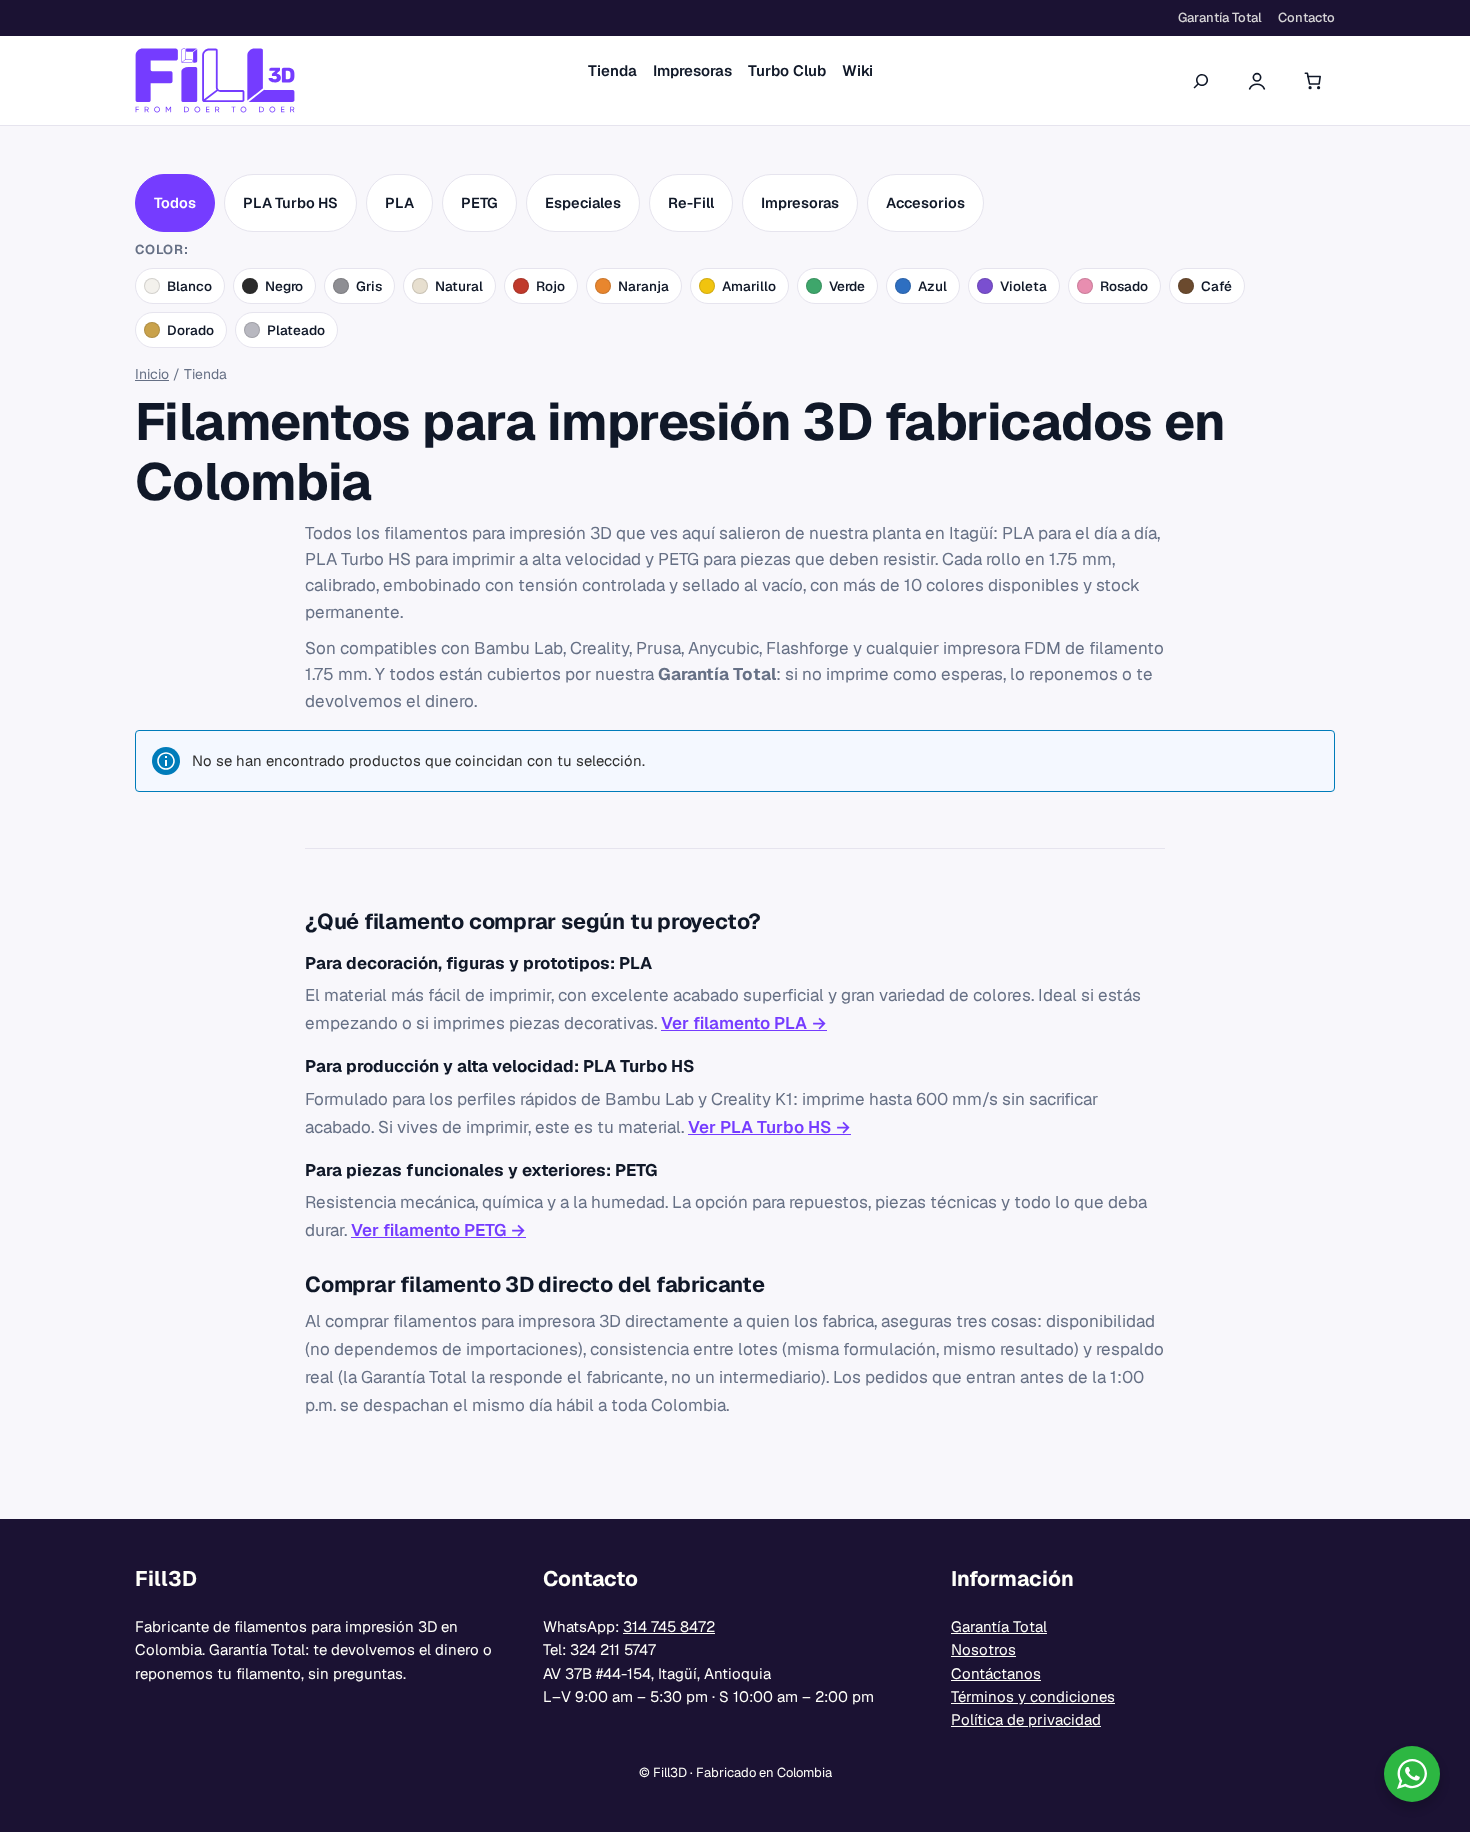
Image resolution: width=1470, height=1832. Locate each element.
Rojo (550, 286)
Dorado (190, 330)
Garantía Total (999, 1626)
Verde (847, 286)
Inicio (152, 374)
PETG (479, 202)
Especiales (583, 202)
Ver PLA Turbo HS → (769, 1127)
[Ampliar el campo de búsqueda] (1201, 80)
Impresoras (800, 202)
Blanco (189, 286)
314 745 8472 (669, 1626)
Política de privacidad (1026, 1719)
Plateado (296, 330)
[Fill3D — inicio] (215, 80)
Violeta (1023, 286)
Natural (459, 286)
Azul (932, 286)
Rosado (1124, 286)
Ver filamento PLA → (744, 1023)
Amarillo (749, 286)
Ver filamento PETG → (438, 1230)
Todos (175, 202)
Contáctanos (996, 1673)
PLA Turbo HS (290, 202)
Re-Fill (691, 202)
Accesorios (925, 202)
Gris (369, 286)
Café (1216, 286)
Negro (284, 286)
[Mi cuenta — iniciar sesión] (1257, 81)
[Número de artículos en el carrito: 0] (1313, 81)
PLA (399, 202)
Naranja (643, 286)
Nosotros (983, 1649)
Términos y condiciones (1033, 1696)
